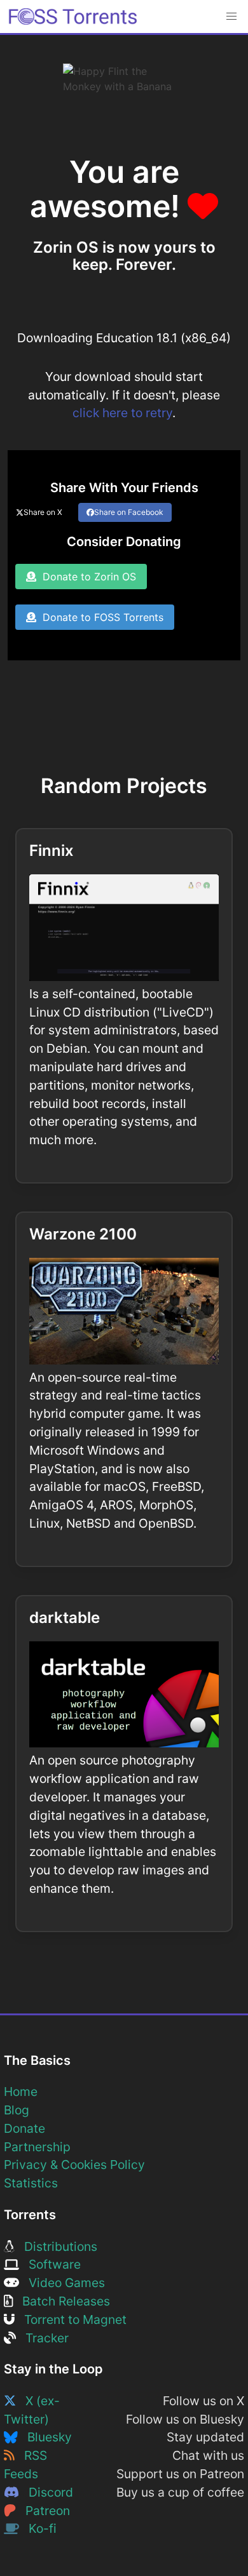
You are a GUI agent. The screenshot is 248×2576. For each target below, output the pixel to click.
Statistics (31, 2183)
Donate (24, 2128)
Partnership (37, 2147)
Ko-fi (38, 2528)
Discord (46, 2492)
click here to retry (122, 413)
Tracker (42, 2338)
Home (21, 2092)
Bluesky (45, 2437)
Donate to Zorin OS (86, 577)
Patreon (43, 2511)
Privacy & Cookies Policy (74, 2165)
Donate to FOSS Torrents (100, 617)
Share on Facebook (129, 512)
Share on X (43, 512)
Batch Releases (61, 2301)
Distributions (56, 2246)
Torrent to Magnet (71, 2319)
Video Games (62, 2283)
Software (50, 2264)
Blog (17, 2110)
